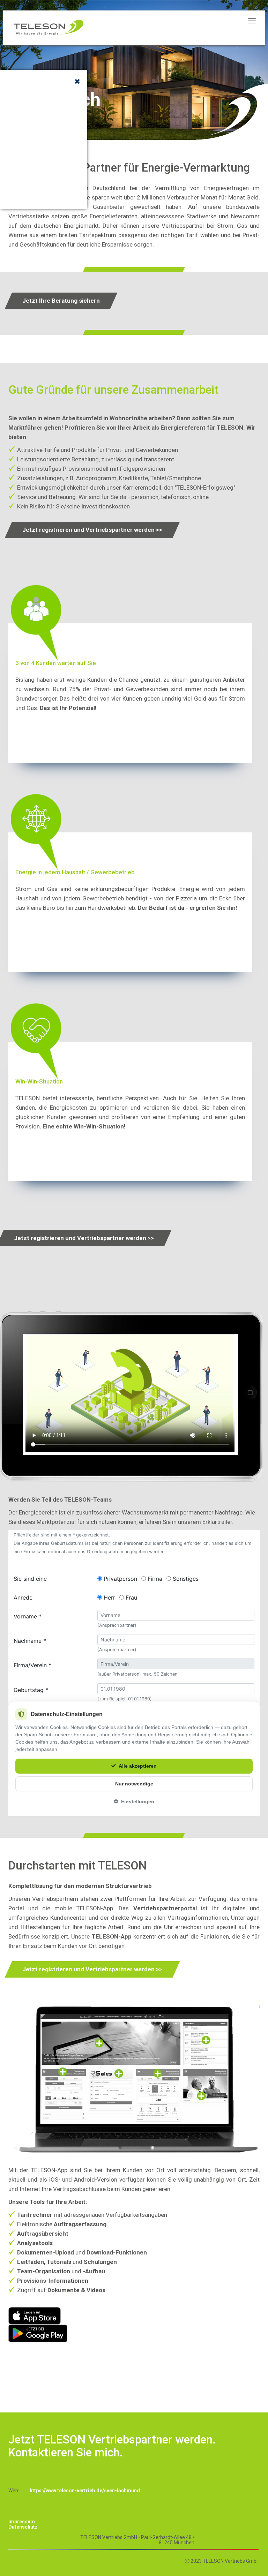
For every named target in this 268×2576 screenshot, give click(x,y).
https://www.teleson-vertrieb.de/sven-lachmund (85, 2491)
